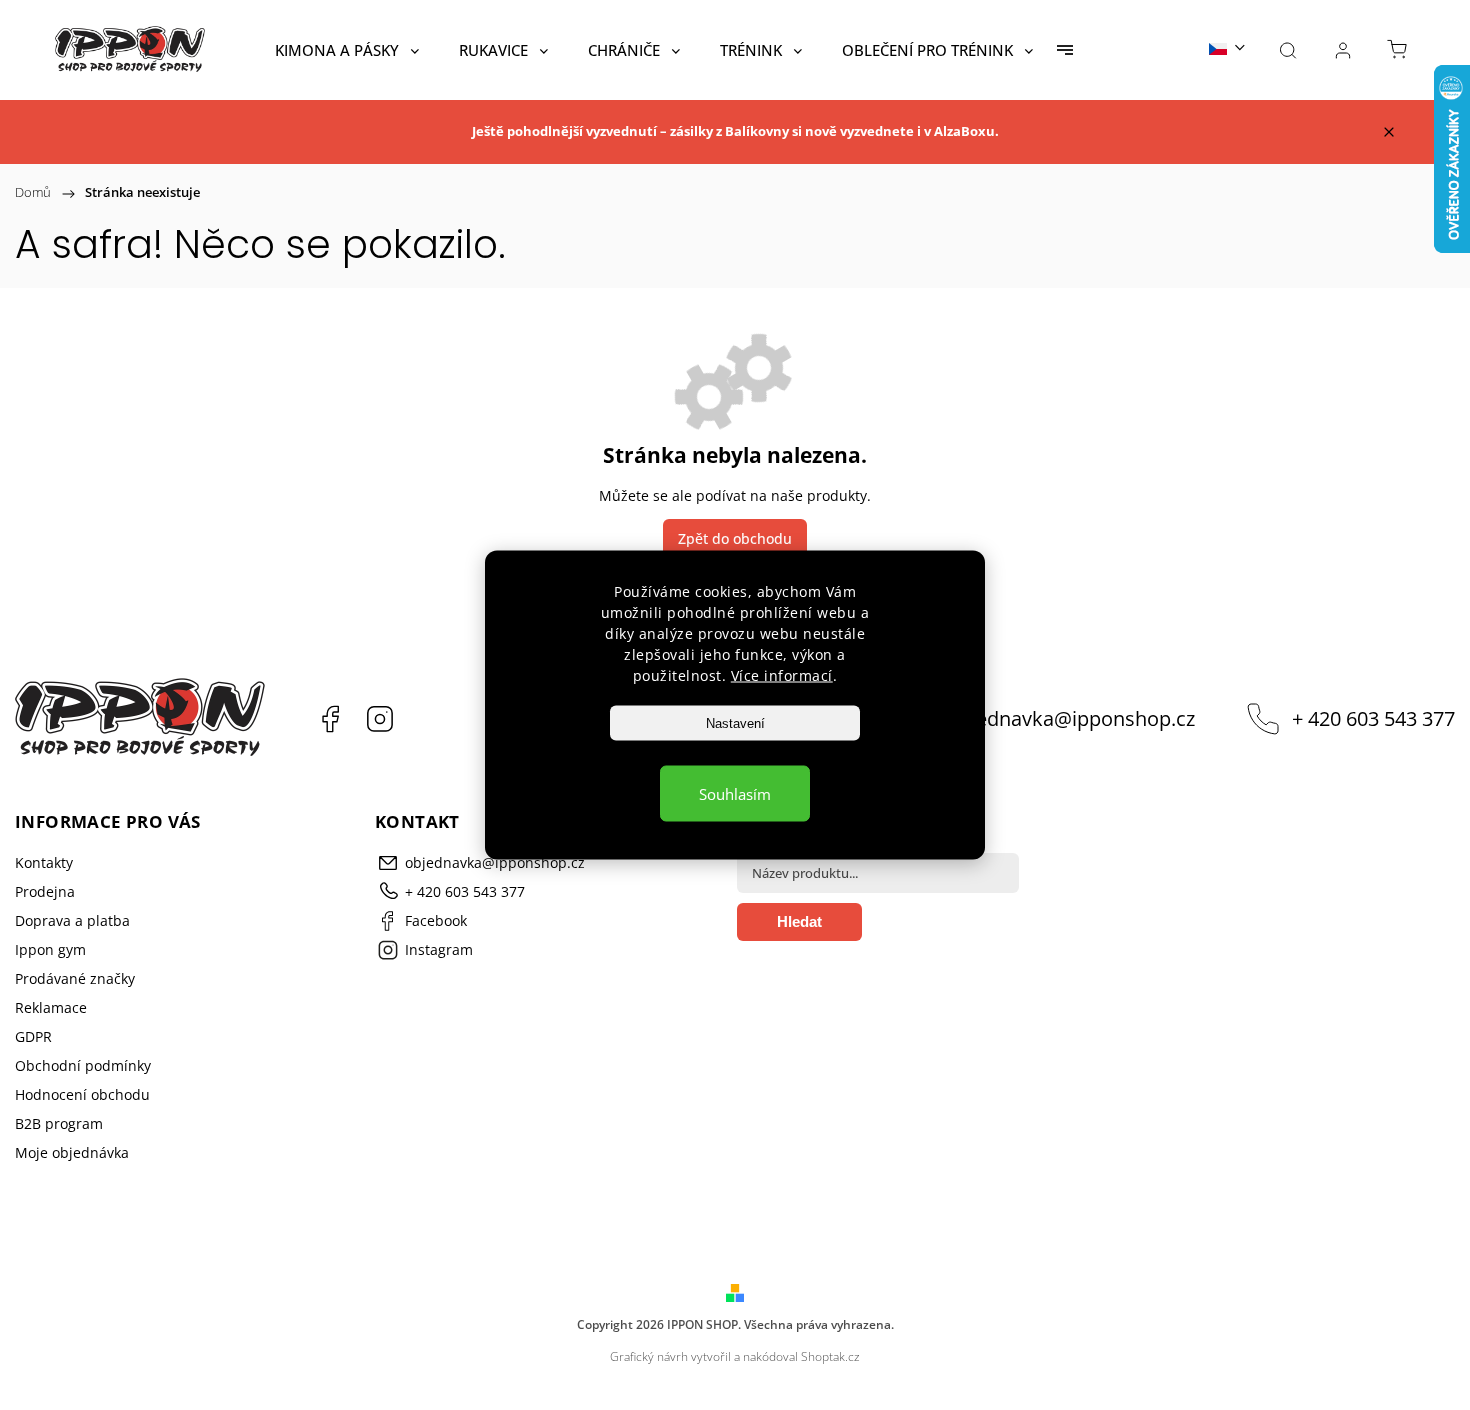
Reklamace (51, 1007)
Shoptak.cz (830, 1356)
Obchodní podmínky (83, 1065)
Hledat (799, 921)
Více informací (782, 675)
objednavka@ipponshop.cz (1071, 718)
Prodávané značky (75, 978)
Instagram (380, 719)
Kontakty (44, 862)
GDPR (33, 1036)
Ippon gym (50, 949)
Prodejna (45, 891)
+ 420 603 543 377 (1373, 718)
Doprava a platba (72, 920)
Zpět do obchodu (735, 538)
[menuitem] (347, 50)
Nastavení (735, 723)
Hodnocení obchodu (82, 1094)
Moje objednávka (72, 1152)
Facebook (330, 719)
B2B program (59, 1123)
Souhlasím (735, 794)
